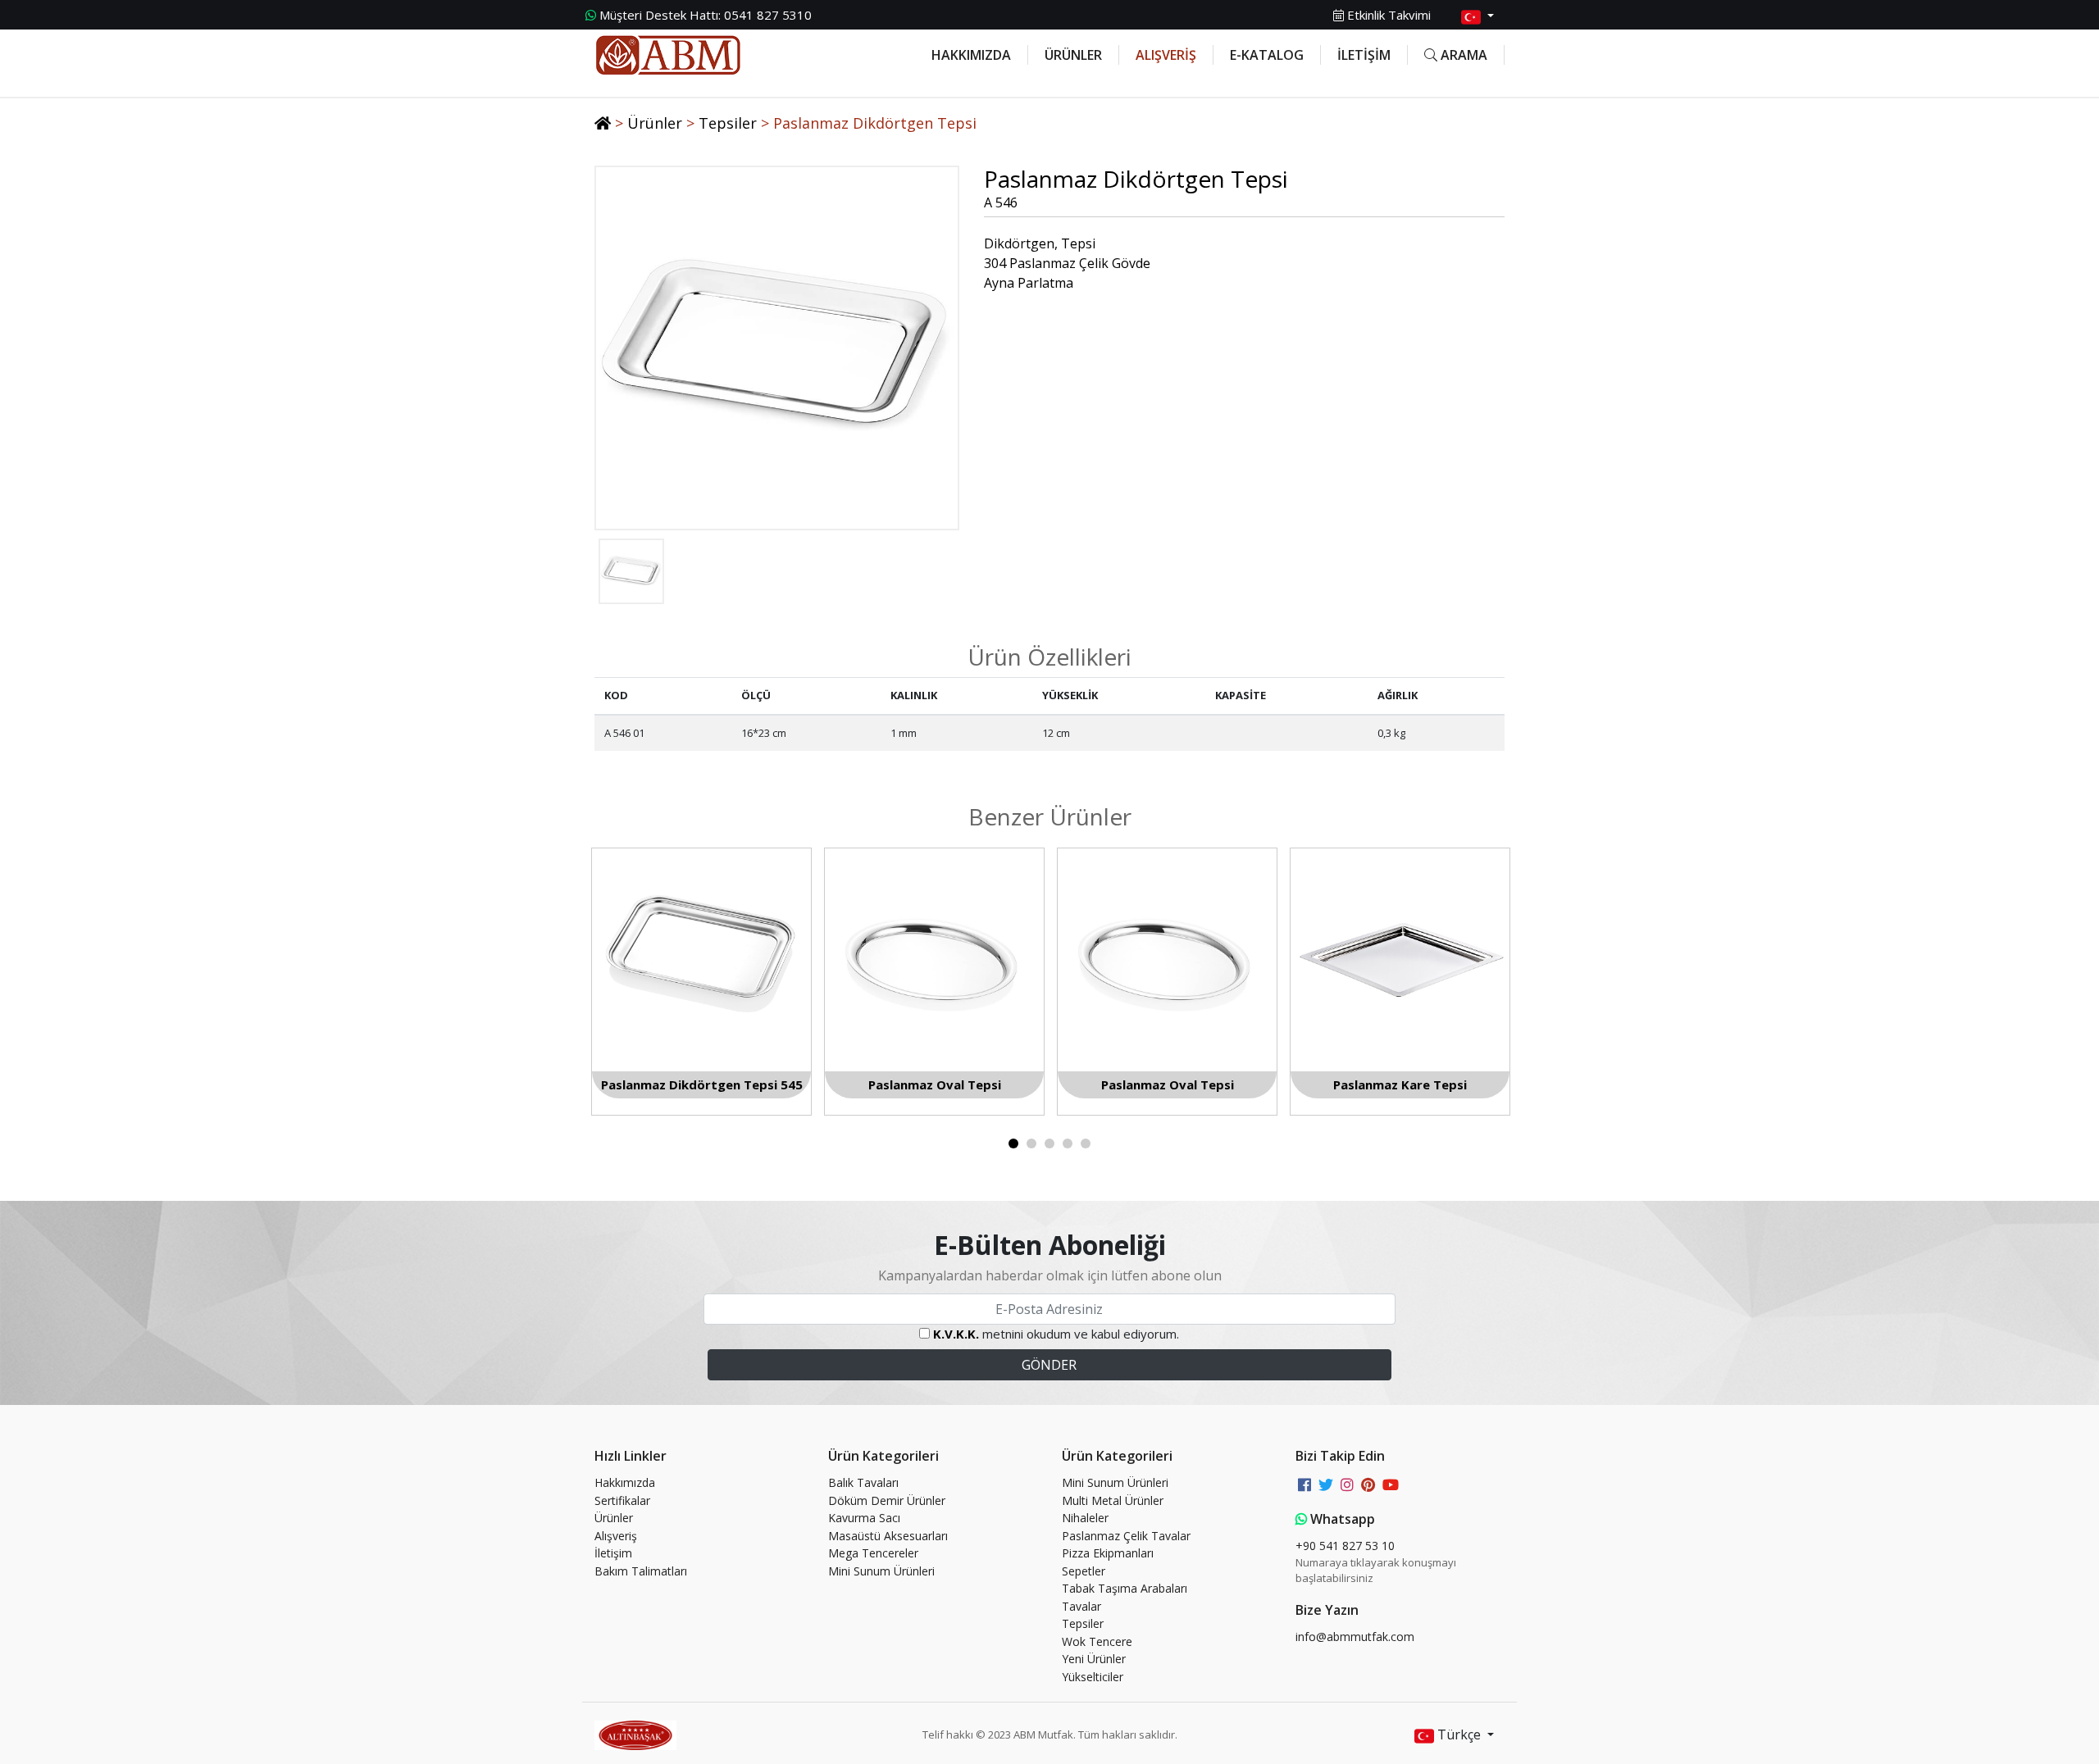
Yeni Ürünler (1094, 1659)
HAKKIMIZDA (971, 55)
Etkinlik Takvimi (1387, 15)
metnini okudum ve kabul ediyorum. (1056, 1334)
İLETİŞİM (1364, 55)
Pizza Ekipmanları (1108, 1553)
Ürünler (655, 123)
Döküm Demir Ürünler (887, 1500)
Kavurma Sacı (864, 1518)
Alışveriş (616, 1536)
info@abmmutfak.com (1355, 1637)
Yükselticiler (1093, 1677)
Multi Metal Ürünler (1113, 1500)
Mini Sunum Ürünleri (881, 1571)
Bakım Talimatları (641, 1571)
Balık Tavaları (863, 1482)
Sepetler (1084, 1571)
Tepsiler (728, 123)
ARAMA (1462, 55)
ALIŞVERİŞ (1166, 55)
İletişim (613, 1553)
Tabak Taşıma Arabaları (1125, 1588)
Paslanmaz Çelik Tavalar (1126, 1536)
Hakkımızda (625, 1482)
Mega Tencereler (873, 1553)
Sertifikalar (622, 1500)
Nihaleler (1085, 1518)
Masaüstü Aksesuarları (888, 1536)
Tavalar (1081, 1606)
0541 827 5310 (706, 15)
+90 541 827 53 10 (1345, 1546)
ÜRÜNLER (1073, 55)
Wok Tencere (1097, 1641)
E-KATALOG (1267, 55)
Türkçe (1459, 1734)
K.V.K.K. (956, 1334)
